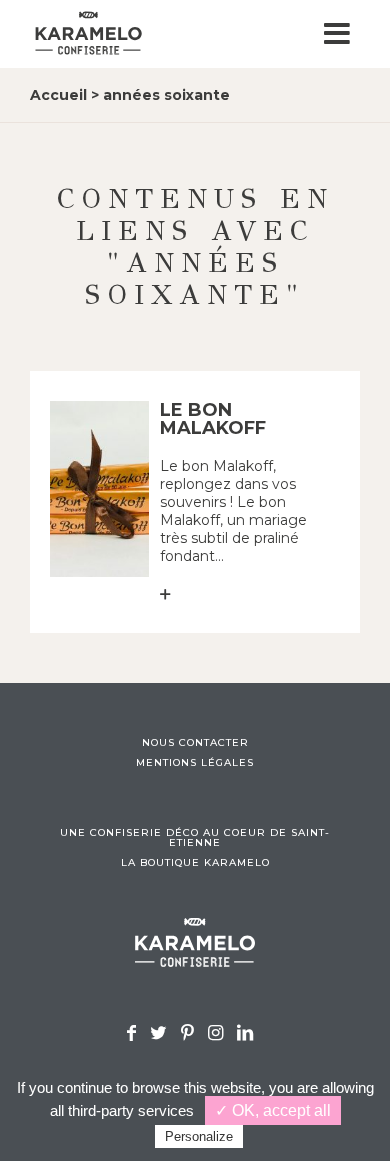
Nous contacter (195, 743)
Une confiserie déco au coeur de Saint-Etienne (195, 838)
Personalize (199, 1136)
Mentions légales (195, 763)
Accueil (58, 95)
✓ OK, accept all (273, 1110)
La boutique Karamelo (195, 863)
